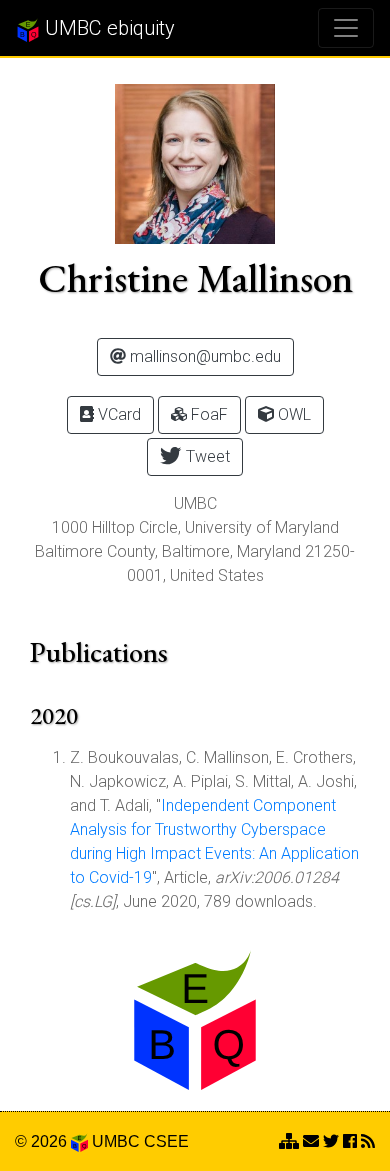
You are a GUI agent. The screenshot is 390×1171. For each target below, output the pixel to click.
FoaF (207, 414)
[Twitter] (331, 1141)
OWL (292, 414)
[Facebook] (350, 1141)
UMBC (116, 1141)
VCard (117, 414)
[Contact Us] (289, 1141)
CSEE (166, 1141)
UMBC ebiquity (107, 28)
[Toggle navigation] (346, 28)
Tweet (206, 456)
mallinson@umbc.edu (203, 356)
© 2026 (43, 1141)
